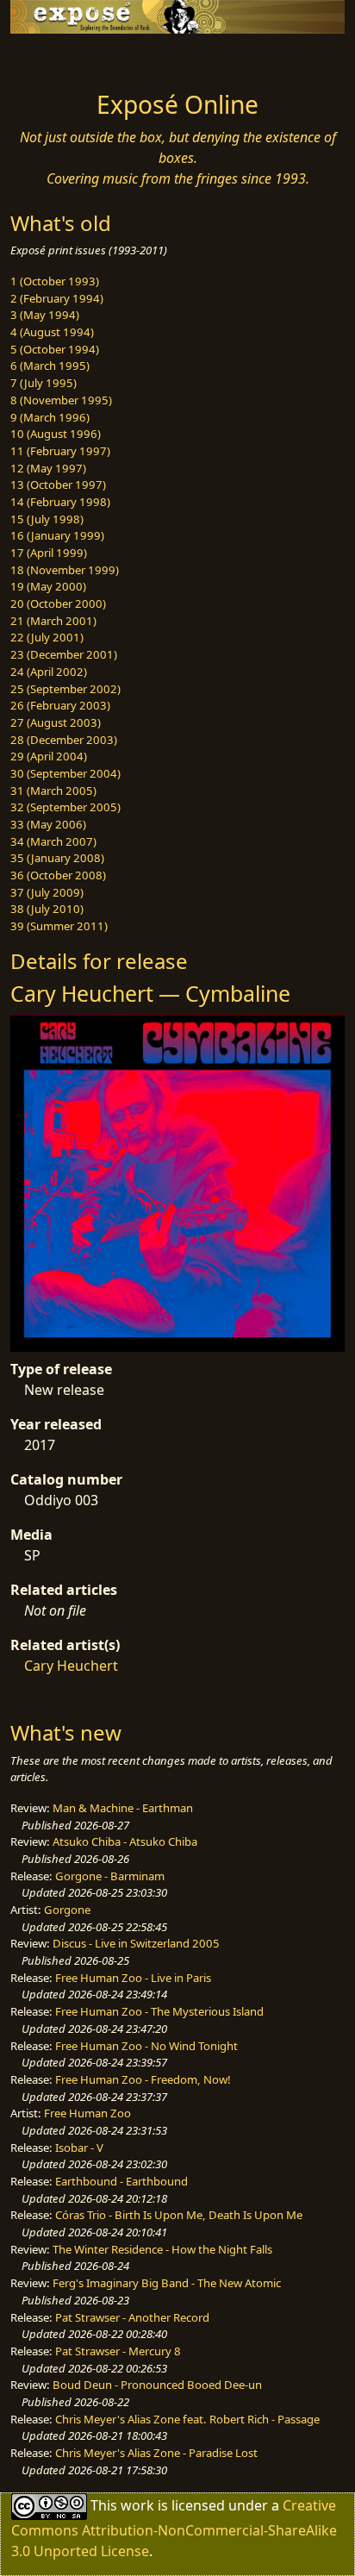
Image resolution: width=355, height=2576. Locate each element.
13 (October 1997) (58, 485)
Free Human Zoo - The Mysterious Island (159, 2011)
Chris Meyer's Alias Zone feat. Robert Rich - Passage (187, 2419)
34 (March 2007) (53, 841)
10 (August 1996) (56, 434)
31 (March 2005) (53, 791)
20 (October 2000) (58, 603)
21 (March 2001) (53, 621)
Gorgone (67, 1910)
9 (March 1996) (50, 417)
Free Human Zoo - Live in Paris (133, 1978)
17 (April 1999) (49, 553)
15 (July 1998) (47, 519)
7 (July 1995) (44, 383)
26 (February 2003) (60, 705)
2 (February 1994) (57, 298)
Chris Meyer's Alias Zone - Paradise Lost (156, 2453)
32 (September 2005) (65, 807)
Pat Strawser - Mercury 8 (118, 2351)
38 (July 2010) (47, 909)
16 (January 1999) (57, 535)
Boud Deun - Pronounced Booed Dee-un (157, 2385)
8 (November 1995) (61, 400)
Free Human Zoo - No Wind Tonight (146, 2046)
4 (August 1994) (52, 332)
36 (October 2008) (58, 875)
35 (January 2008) (57, 858)
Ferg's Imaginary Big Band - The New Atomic (167, 2283)
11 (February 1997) (60, 451)
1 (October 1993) (55, 281)
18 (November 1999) (65, 570)
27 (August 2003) (56, 722)
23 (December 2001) (64, 654)
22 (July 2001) (47, 637)
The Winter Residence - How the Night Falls (162, 2249)
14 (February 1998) (60, 502)
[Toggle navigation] (55, 58)
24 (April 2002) (49, 672)
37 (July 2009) (47, 892)
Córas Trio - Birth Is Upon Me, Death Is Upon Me (179, 2215)
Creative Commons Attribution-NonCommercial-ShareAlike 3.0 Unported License (174, 2528)
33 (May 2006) (48, 824)
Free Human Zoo (87, 2113)
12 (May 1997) (48, 468)
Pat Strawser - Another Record (132, 2317)
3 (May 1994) (45, 315)
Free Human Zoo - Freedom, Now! (143, 2079)
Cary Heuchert (71, 1666)
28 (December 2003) (64, 740)
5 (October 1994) (55, 349)
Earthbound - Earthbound (121, 2181)
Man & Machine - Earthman (123, 1808)
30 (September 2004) (65, 773)
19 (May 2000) (48, 586)
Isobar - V (79, 2148)
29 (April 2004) (49, 756)
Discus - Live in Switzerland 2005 (136, 1943)
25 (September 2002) (65, 689)
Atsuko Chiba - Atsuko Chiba (125, 1841)
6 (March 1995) (50, 366)
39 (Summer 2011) (59, 926)
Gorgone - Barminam (110, 1876)
